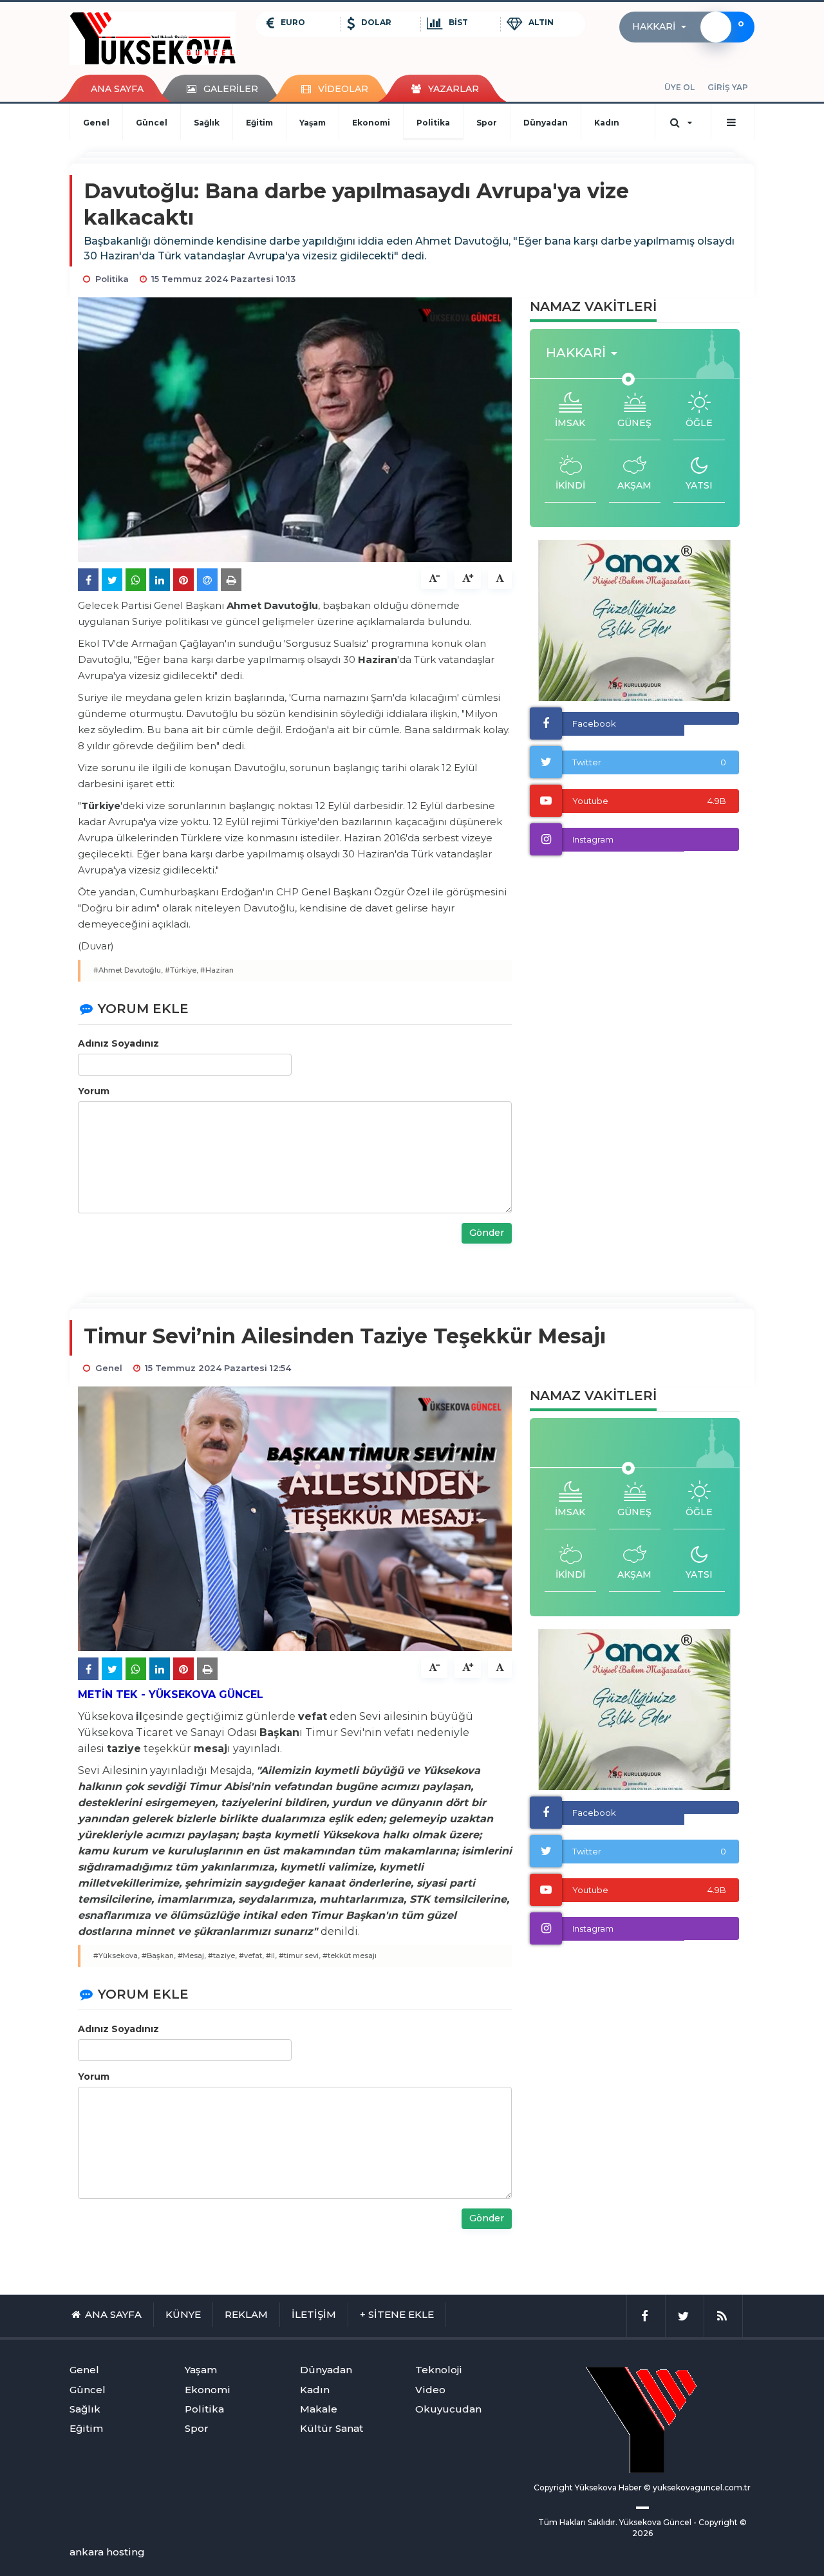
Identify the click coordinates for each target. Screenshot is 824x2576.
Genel (96, 123)
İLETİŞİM (314, 2314)
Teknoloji (439, 2370)
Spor (487, 123)
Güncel (152, 123)
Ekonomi (371, 123)
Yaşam (313, 123)
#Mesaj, (192, 1955)
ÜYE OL (679, 87)
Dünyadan (546, 123)
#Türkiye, (182, 970)
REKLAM (246, 2314)
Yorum (94, 1091)
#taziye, (222, 1955)
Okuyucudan (448, 2409)
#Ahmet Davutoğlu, (128, 970)
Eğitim (259, 123)
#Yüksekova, (117, 1955)
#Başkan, (159, 1955)
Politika (433, 123)
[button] (663, 27)
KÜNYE (183, 2314)
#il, (271, 1955)
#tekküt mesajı (350, 1955)
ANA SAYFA (117, 89)
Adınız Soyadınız (118, 1043)
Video (430, 2390)
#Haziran (217, 970)
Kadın (607, 123)
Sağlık (207, 123)
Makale (319, 2409)
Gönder (487, 1233)
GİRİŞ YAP (728, 87)
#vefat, (251, 1955)
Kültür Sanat (332, 2428)
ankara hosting (107, 2552)
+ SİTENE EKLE (397, 2314)
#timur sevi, (300, 1955)
